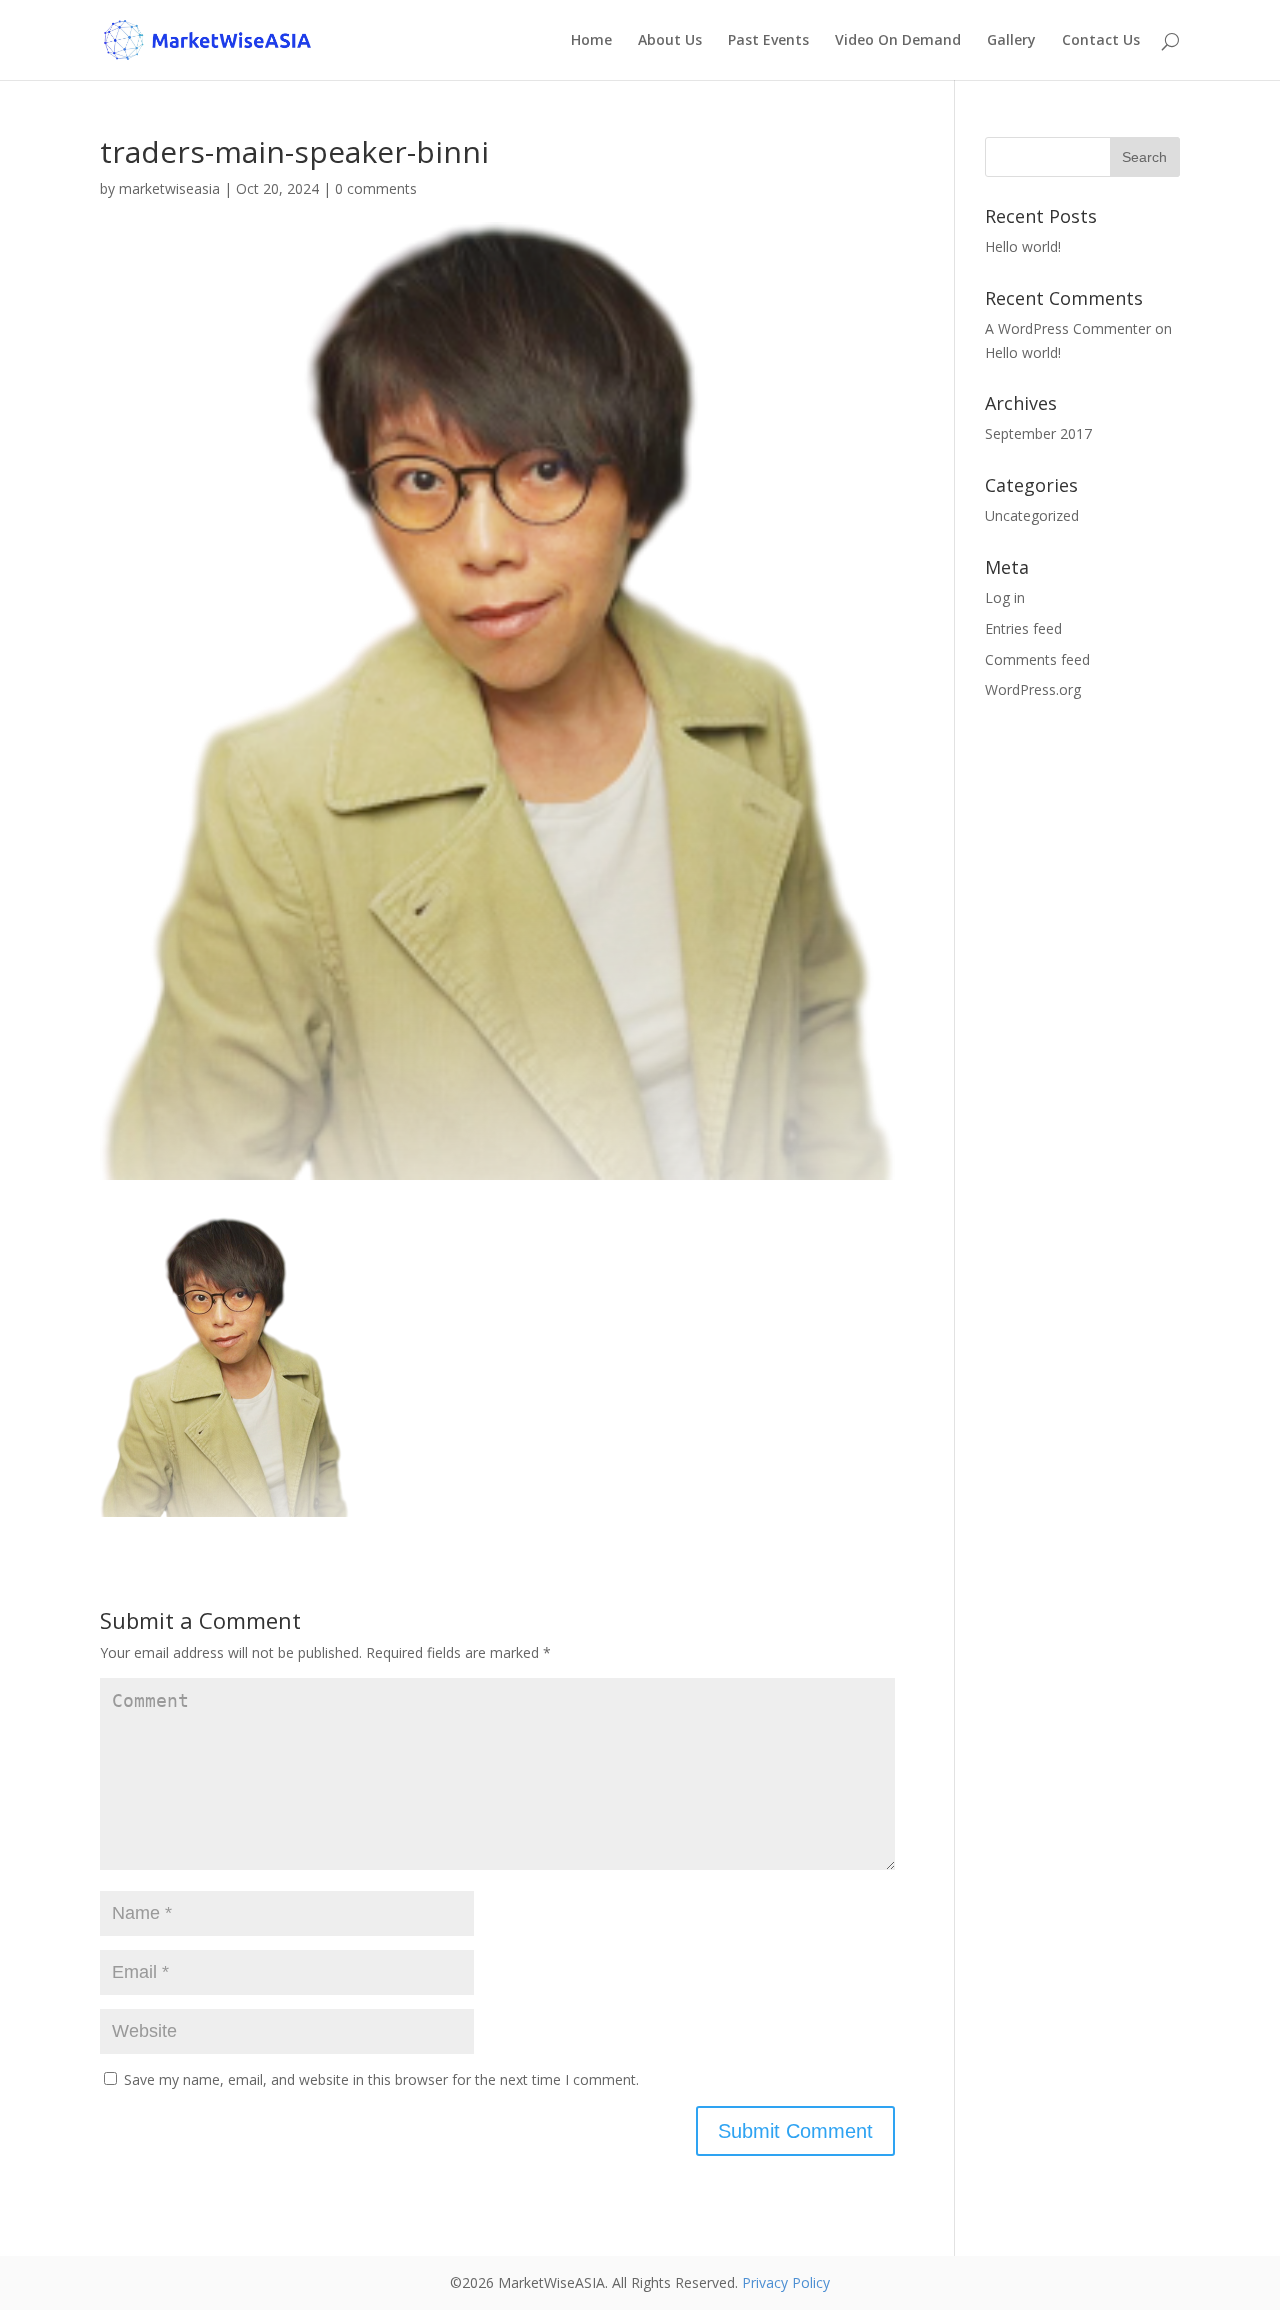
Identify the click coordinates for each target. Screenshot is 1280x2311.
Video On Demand (898, 41)
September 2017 (1038, 433)
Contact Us (1101, 41)
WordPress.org (1033, 689)
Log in (1005, 597)
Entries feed (1023, 628)
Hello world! (1023, 246)
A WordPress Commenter (1068, 328)
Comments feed (1037, 659)
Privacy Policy (786, 2282)
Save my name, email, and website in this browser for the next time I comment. (381, 2079)
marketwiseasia (169, 188)
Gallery (1011, 41)
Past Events (768, 41)
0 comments (376, 188)
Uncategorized (1032, 515)
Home (591, 41)
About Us (670, 41)
